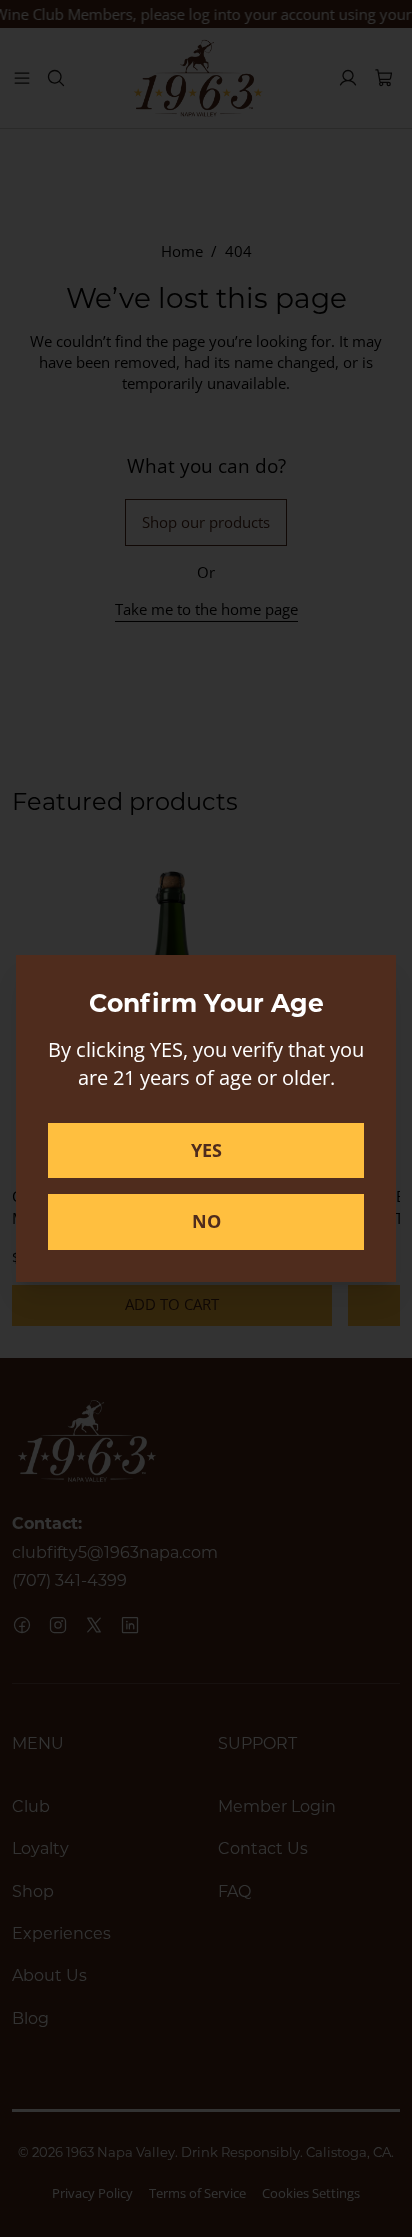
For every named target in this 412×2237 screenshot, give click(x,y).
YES (206, 1150)
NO (206, 1221)
